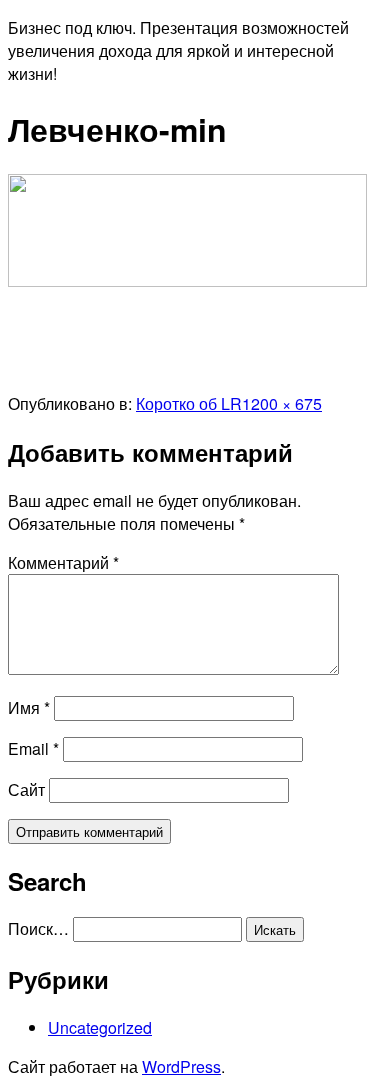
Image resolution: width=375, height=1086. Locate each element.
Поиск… (38, 928)
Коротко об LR (189, 403)
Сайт (26, 789)
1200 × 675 (282, 403)
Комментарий (63, 562)
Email (33, 748)
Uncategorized (100, 1027)
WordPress (181, 1066)
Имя (29, 707)
